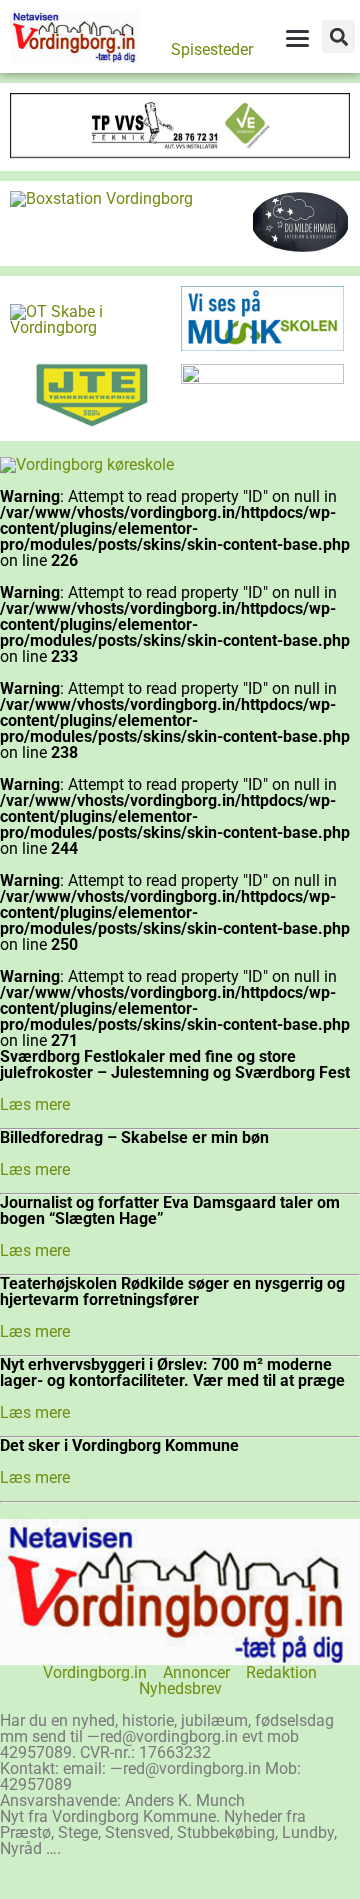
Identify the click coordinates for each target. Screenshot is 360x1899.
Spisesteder (212, 49)
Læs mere (35, 1104)
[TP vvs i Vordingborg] (180, 152)
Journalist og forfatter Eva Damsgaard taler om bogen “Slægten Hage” (170, 1210)
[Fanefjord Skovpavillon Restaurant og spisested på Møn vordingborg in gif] (262, 378)
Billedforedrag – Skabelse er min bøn (134, 1137)
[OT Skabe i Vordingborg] (91, 327)
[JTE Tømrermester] (91, 422)
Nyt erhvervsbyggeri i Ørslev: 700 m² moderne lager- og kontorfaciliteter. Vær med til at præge (172, 1372)
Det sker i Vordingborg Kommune (119, 1445)
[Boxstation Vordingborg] (101, 198)
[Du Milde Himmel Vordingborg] (300, 247)
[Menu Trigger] (297, 38)
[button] (338, 36)
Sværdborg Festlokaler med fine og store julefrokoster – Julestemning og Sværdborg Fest (175, 1064)
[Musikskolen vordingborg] (262, 345)
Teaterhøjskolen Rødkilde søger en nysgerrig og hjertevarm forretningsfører (172, 1291)
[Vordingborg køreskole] (87, 464)
